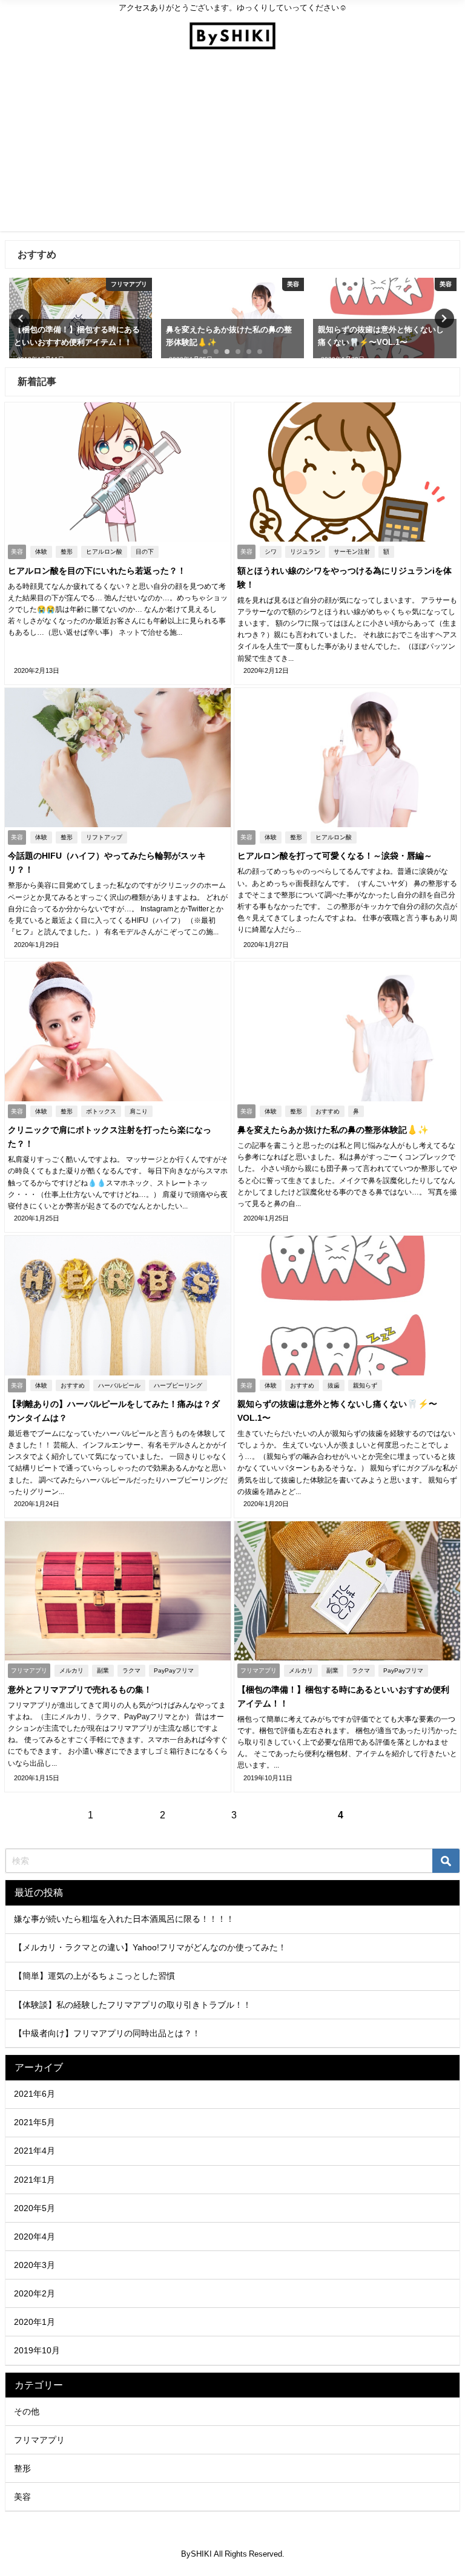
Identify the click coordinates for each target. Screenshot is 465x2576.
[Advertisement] (232, 146)
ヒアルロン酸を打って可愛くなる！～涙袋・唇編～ (335, 856)
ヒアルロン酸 (104, 552)
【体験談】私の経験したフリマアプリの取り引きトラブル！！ (133, 2005)
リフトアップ (104, 837)
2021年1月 (35, 2180)
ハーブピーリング (178, 1385)
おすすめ (328, 1111)
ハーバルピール (119, 1385)
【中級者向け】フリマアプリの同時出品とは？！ (107, 2033)
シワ (271, 552)
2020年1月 (35, 2322)
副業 (103, 1670)
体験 (41, 552)
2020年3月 (35, 2265)
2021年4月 (35, 2151)
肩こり (139, 1111)
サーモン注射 (352, 552)
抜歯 (334, 1385)
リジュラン (305, 552)
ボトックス (101, 1111)
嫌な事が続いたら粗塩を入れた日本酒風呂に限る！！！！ (124, 1919)
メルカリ (71, 1670)
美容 (22, 2497)
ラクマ (131, 1670)
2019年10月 (37, 2350)
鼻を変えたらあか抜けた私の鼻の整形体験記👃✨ (333, 1130)
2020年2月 (35, 2293)
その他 (27, 2411)
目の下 (145, 552)
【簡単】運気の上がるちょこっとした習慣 (94, 1976)
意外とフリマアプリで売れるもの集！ (80, 1689)
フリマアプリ (39, 2440)
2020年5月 (35, 2208)
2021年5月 (35, 2122)
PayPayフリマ (174, 1670)
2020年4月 (35, 2237)
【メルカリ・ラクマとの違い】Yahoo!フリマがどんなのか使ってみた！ (150, 1947)
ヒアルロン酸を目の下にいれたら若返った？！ (97, 571)
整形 (67, 552)
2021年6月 (35, 2094)
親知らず (365, 1385)
